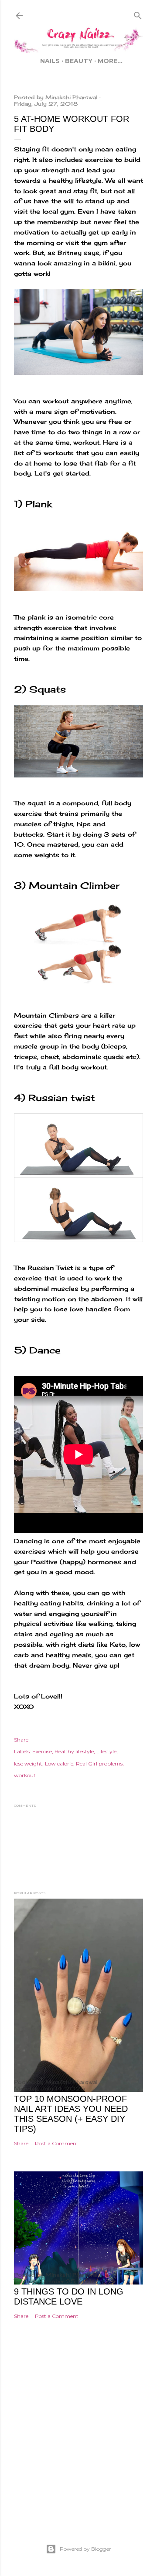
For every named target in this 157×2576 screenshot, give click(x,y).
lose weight (28, 1764)
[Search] (138, 14)
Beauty (79, 61)
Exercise (42, 1751)
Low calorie (59, 1764)
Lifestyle (106, 1751)
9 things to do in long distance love (69, 2296)
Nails (50, 61)
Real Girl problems (99, 1764)
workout (25, 1775)
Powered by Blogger (85, 2549)
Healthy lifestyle (74, 1751)
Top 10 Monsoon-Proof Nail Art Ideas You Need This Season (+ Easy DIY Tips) (71, 2114)
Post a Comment (57, 2143)
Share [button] (21, 1740)
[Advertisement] (78, 2444)
